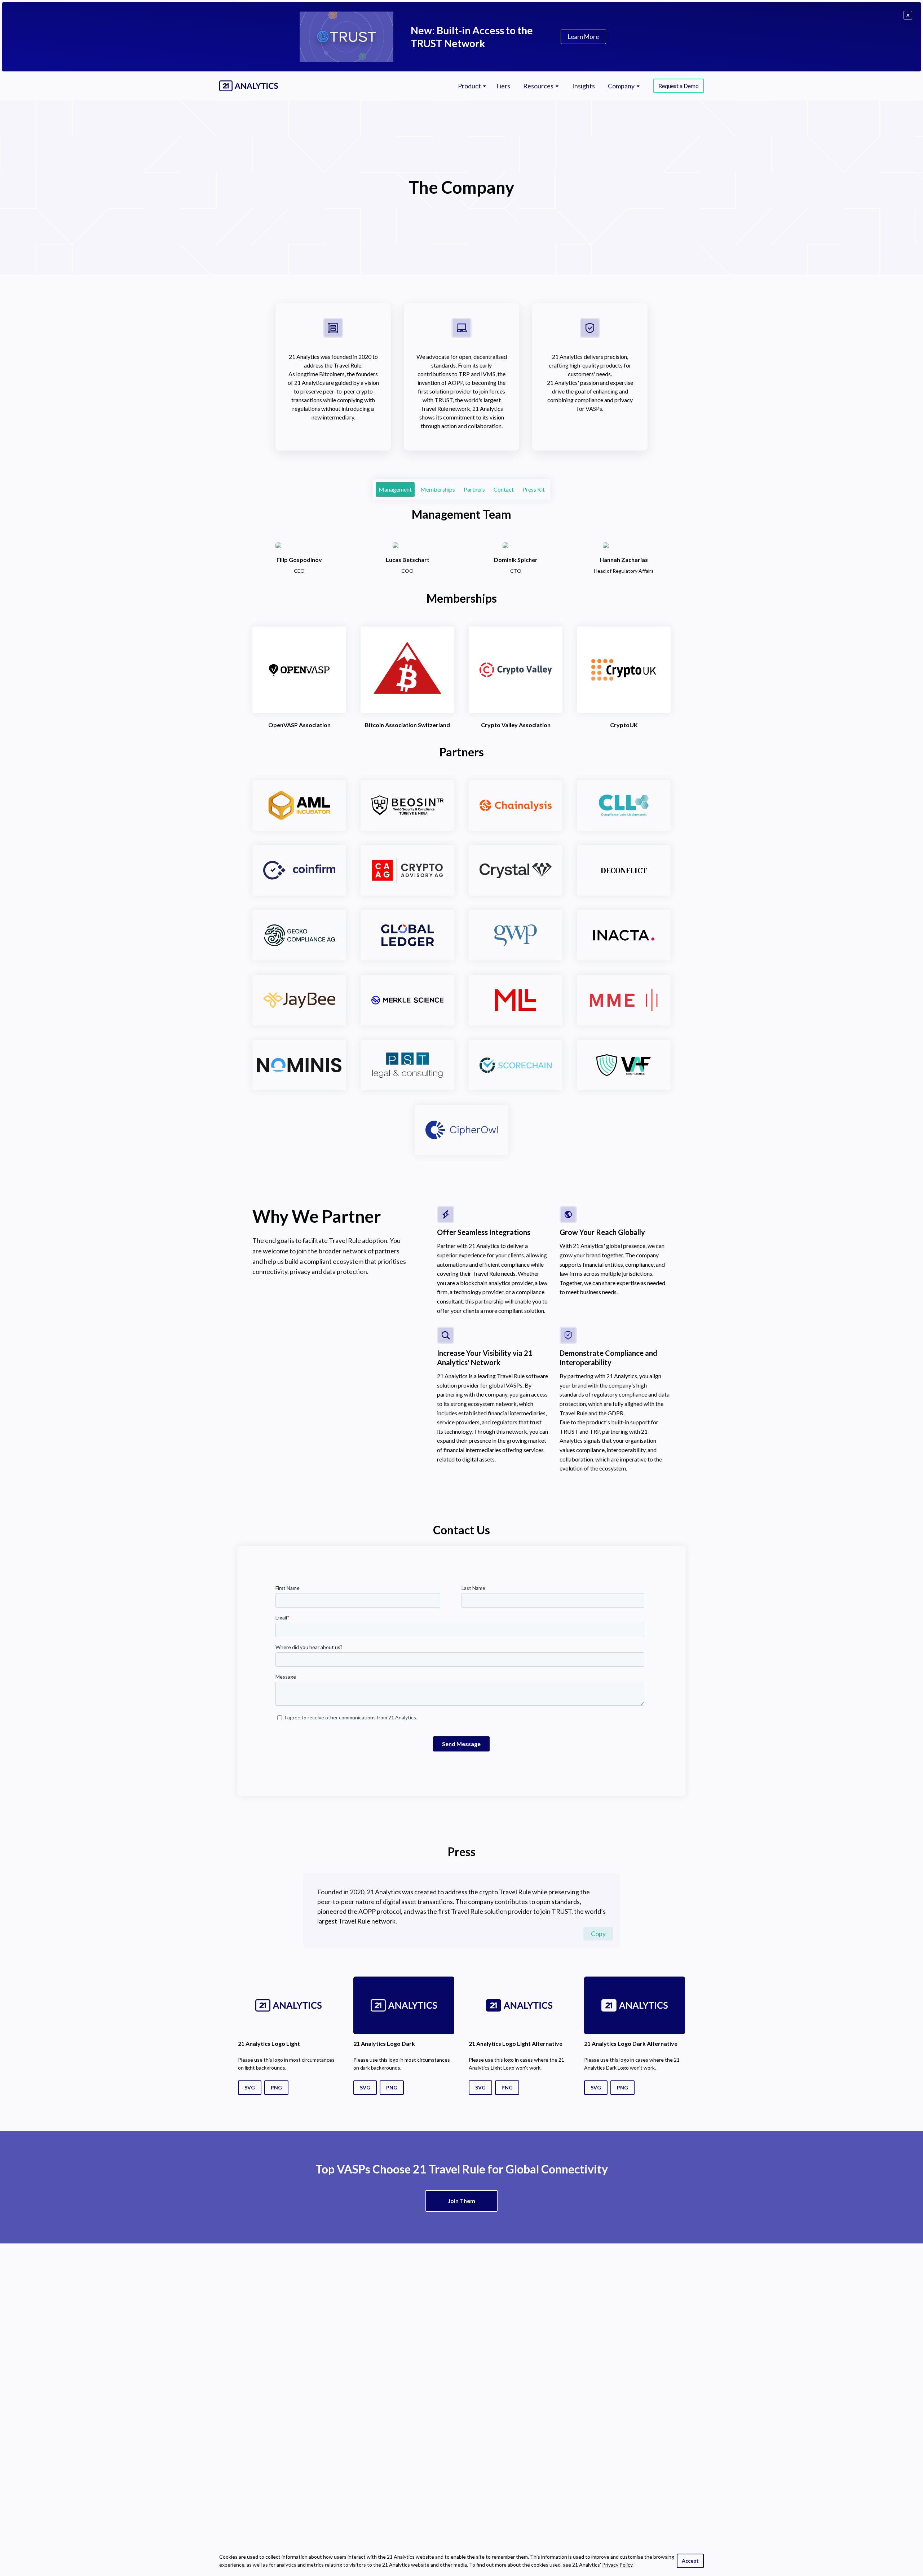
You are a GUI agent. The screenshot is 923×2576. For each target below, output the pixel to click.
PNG (276, 2087)
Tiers (503, 86)
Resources (538, 86)
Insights (584, 86)
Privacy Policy (617, 2565)
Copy (598, 1934)
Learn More (583, 37)
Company (621, 86)
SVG (250, 2087)
